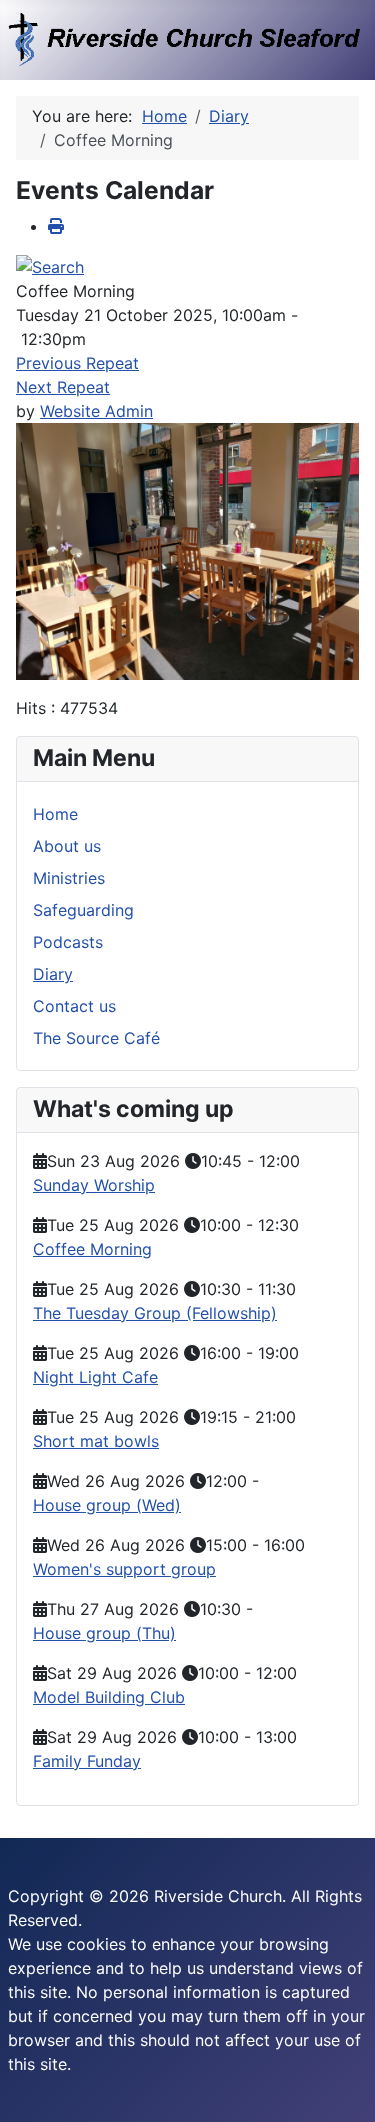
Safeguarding (83, 910)
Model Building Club (109, 1697)
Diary (53, 974)
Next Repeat (63, 387)
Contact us (74, 1006)
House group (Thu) (104, 1633)
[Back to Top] (340, 2085)
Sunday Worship (94, 1185)
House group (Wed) (107, 1505)
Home (55, 814)
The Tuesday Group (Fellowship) (155, 1313)
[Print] (56, 226)
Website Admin (96, 411)
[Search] (50, 266)
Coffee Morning (92, 1249)
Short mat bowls (96, 1441)
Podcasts (68, 942)
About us (67, 846)
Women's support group (124, 1569)
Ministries (69, 878)
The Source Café (96, 1038)
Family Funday (87, 1761)
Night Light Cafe (95, 1377)
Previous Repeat (77, 363)
